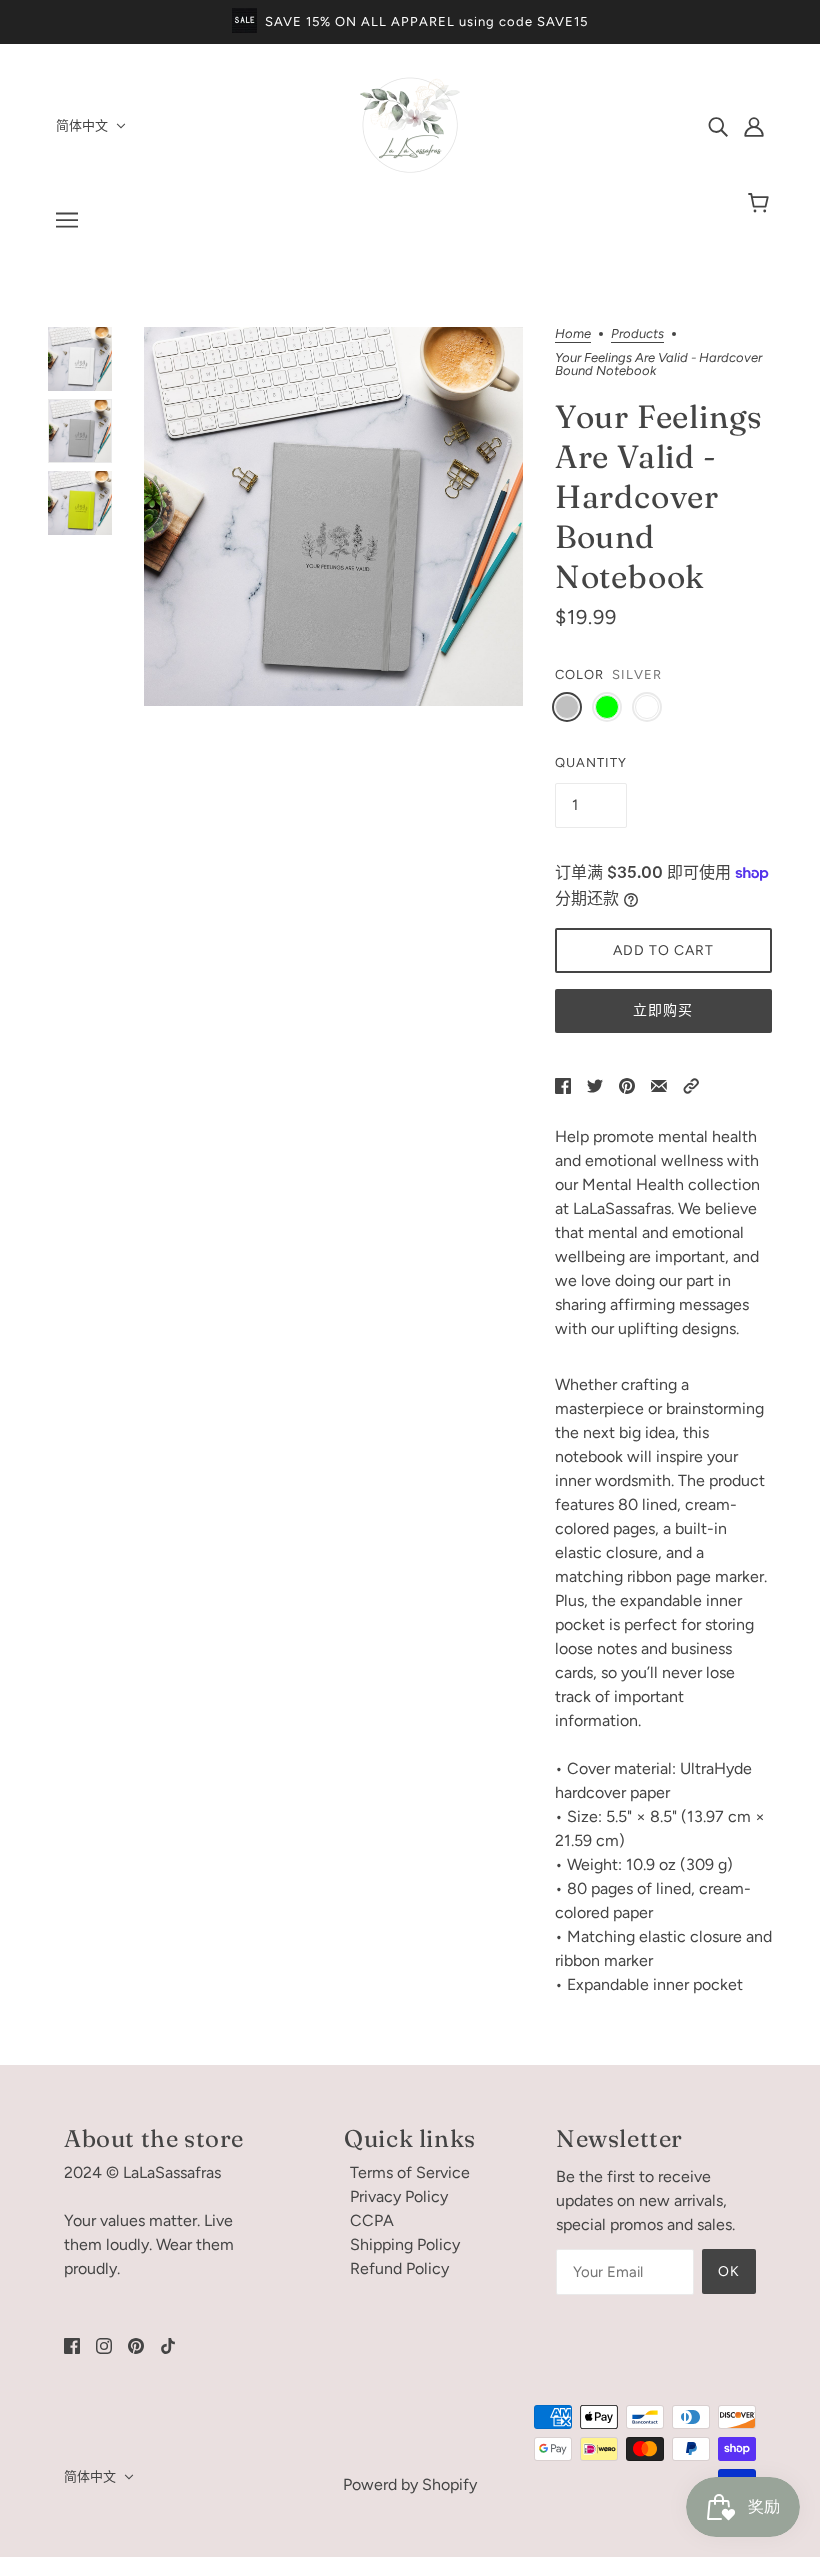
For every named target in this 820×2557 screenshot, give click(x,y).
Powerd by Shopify (410, 2484)
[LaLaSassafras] (410, 169)
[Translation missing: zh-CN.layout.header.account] (754, 126)
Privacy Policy (399, 2196)
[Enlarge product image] (333, 516)
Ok (729, 2271)
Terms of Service (410, 2172)
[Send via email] (659, 1085)
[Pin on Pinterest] (627, 1085)
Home (573, 334)
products (637, 334)
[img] (718, 126)
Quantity (591, 762)
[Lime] (607, 707)
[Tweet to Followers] (595, 1085)
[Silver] (567, 707)
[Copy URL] (691, 1085)
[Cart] (761, 204)
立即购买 (663, 1010)
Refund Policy (399, 2268)
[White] (647, 707)
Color (579, 674)
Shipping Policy (405, 2244)
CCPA (372, 2220)
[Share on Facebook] (563, 1085)
